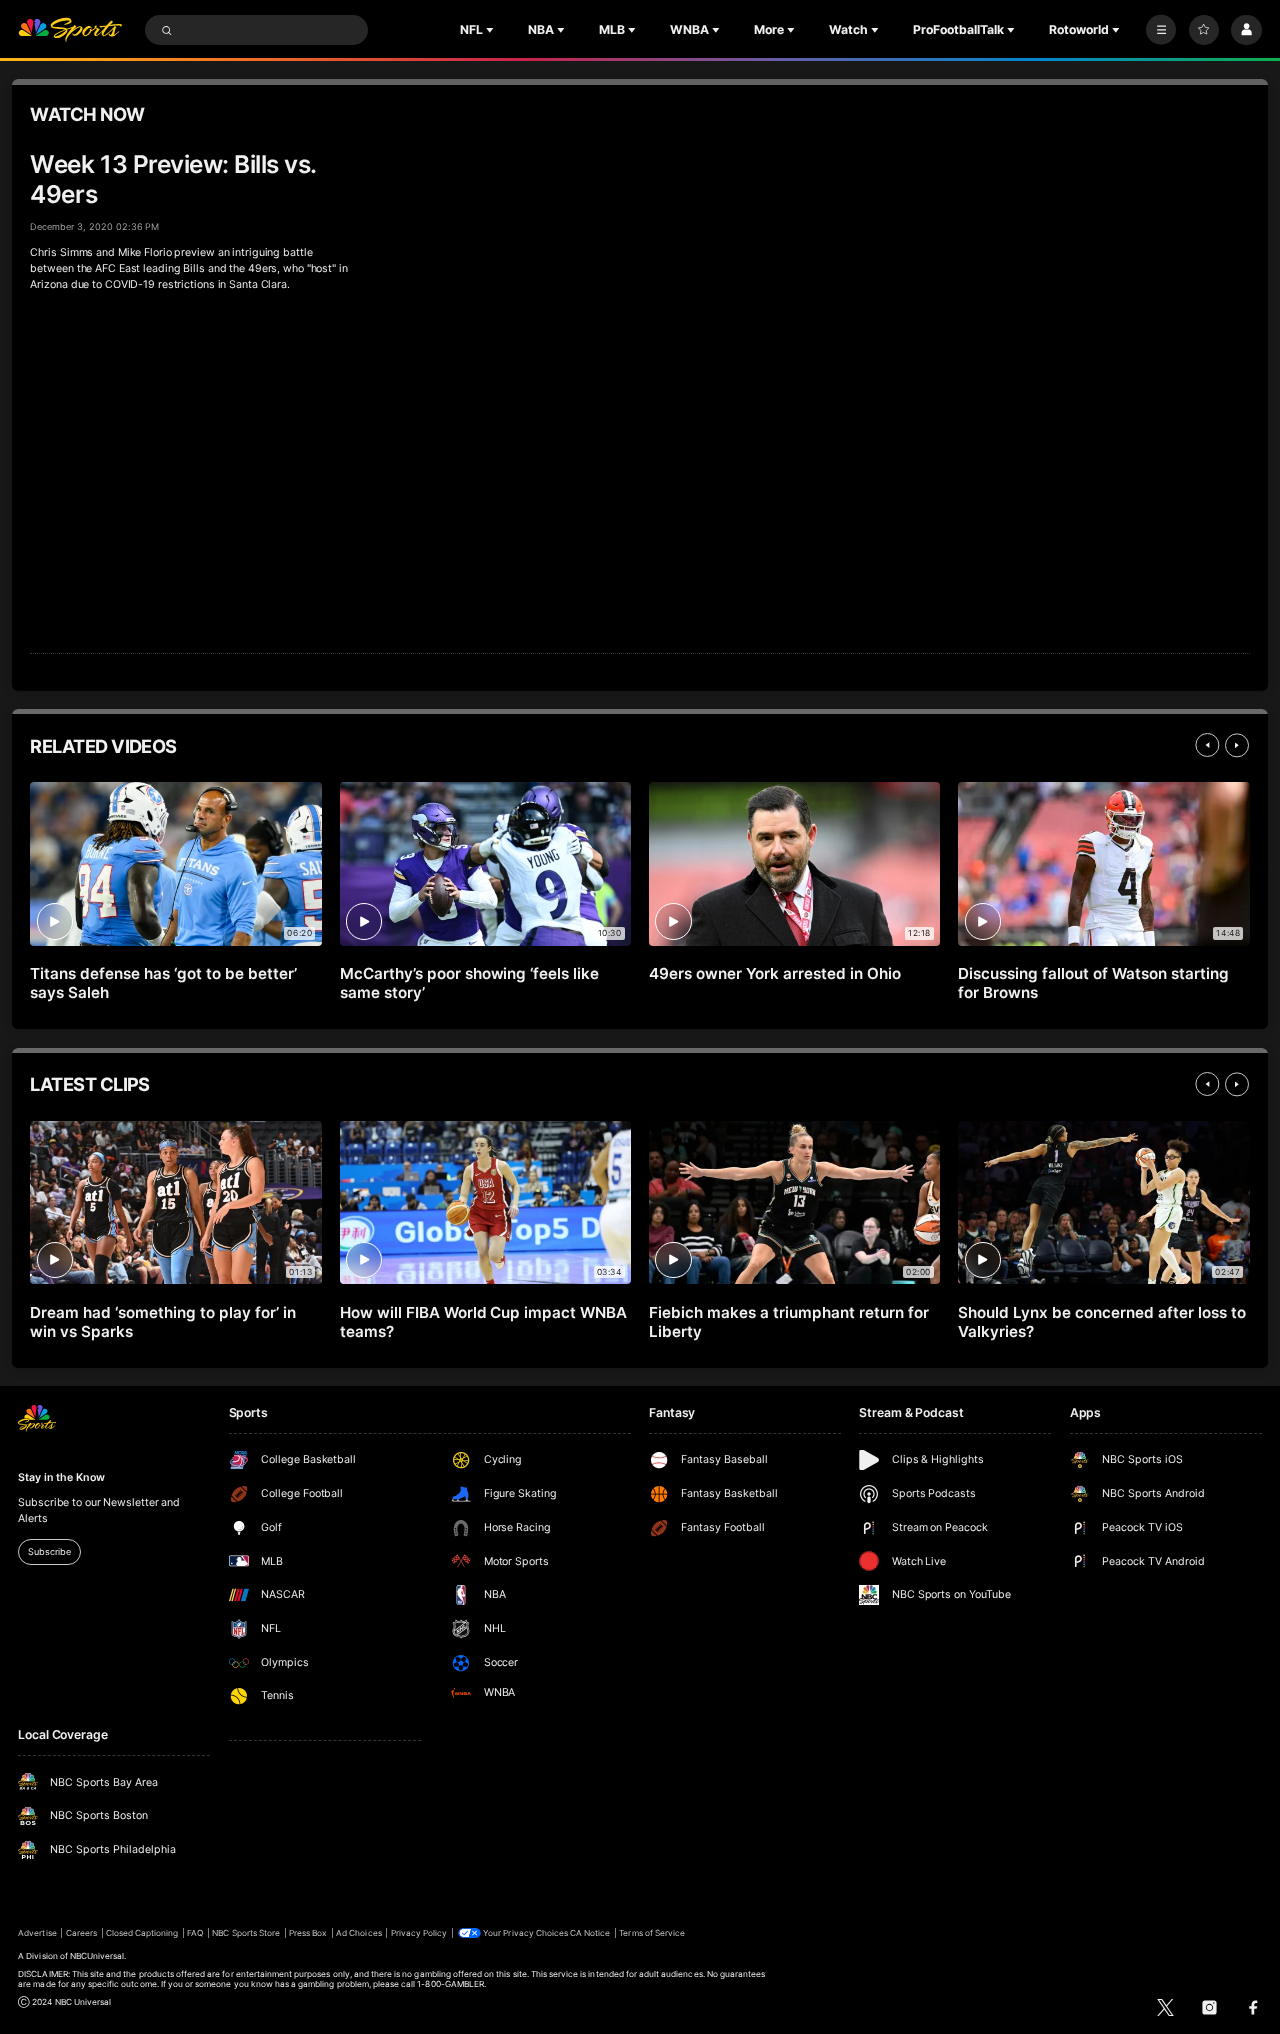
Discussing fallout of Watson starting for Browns (1093, 983)
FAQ (195, 1933)
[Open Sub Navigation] (492, 30)
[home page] (70, 30)
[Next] (1237, 745)
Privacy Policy (419, 1933)
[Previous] (1207, 745)
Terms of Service (652, 1933)
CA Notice (590, 1933)
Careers (81, 1933)
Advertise (37, 1933)
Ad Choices (358, 1933)
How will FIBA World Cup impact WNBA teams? (483, 1322)
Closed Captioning (142, 1933)
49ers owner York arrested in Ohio (775, 973)
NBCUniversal (97, 1956)
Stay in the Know (61, 1477)
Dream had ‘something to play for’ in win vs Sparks (162, 1322)
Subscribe (49, 1551)
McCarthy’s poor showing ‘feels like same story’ (469, 983)
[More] (1161, 30)
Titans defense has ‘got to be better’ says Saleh (163, 983)
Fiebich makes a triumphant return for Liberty (788, 1322)
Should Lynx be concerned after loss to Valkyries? (1101, 1322)
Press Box (308, 1933)
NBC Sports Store (246, 1933)
